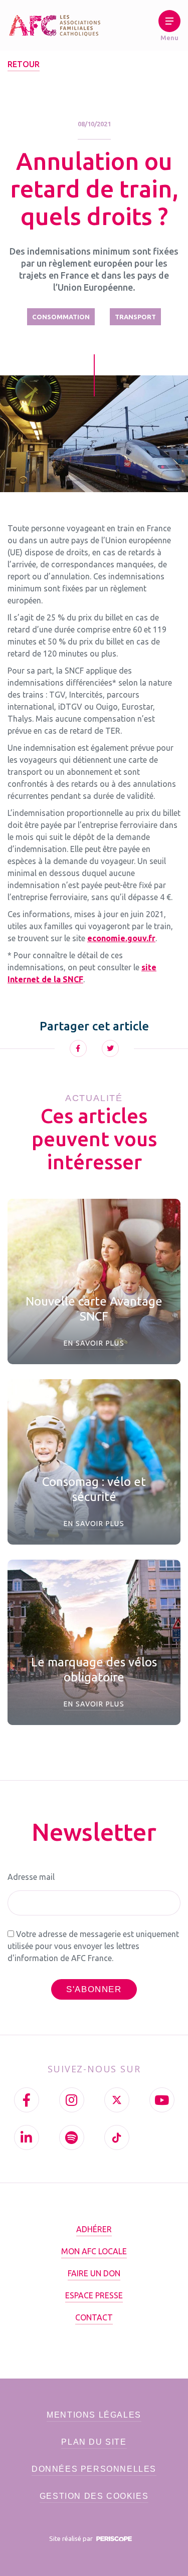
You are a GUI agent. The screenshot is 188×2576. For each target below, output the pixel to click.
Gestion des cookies (94, 2496)
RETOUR (24, 64)
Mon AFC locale (94, 2251)
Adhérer (94, 2229)
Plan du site (94, 2442)
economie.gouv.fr (121, 938)
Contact (94, 2317)
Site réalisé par (72, 2538)
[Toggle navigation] (169, 28)
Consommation (61, 317)
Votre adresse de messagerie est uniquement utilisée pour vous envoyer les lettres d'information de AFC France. (93, 1946)
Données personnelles (94, 2469)
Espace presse (94, 2295)
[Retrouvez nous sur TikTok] (117, 2137)
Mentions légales (94, 2415)
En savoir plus (94, 1343)
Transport (135, 317)
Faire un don (94, 2273)
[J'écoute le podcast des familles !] (72, 2137)
